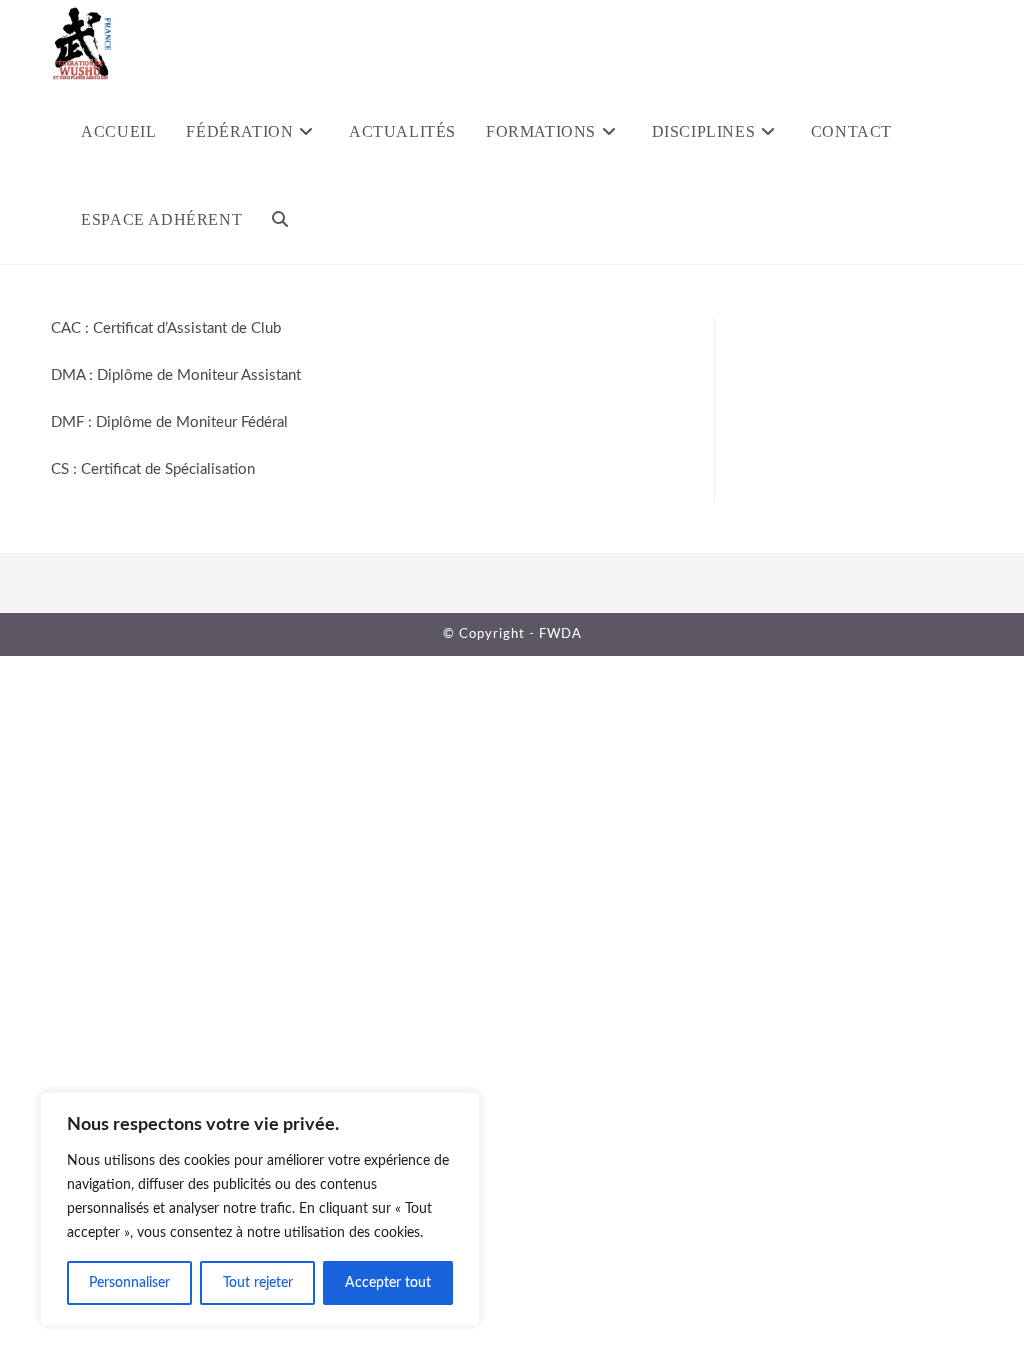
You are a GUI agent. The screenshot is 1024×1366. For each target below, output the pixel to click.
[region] (260, 1209)
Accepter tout (388, 1283)
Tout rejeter (258, 1283)
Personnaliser (129, 1283)
